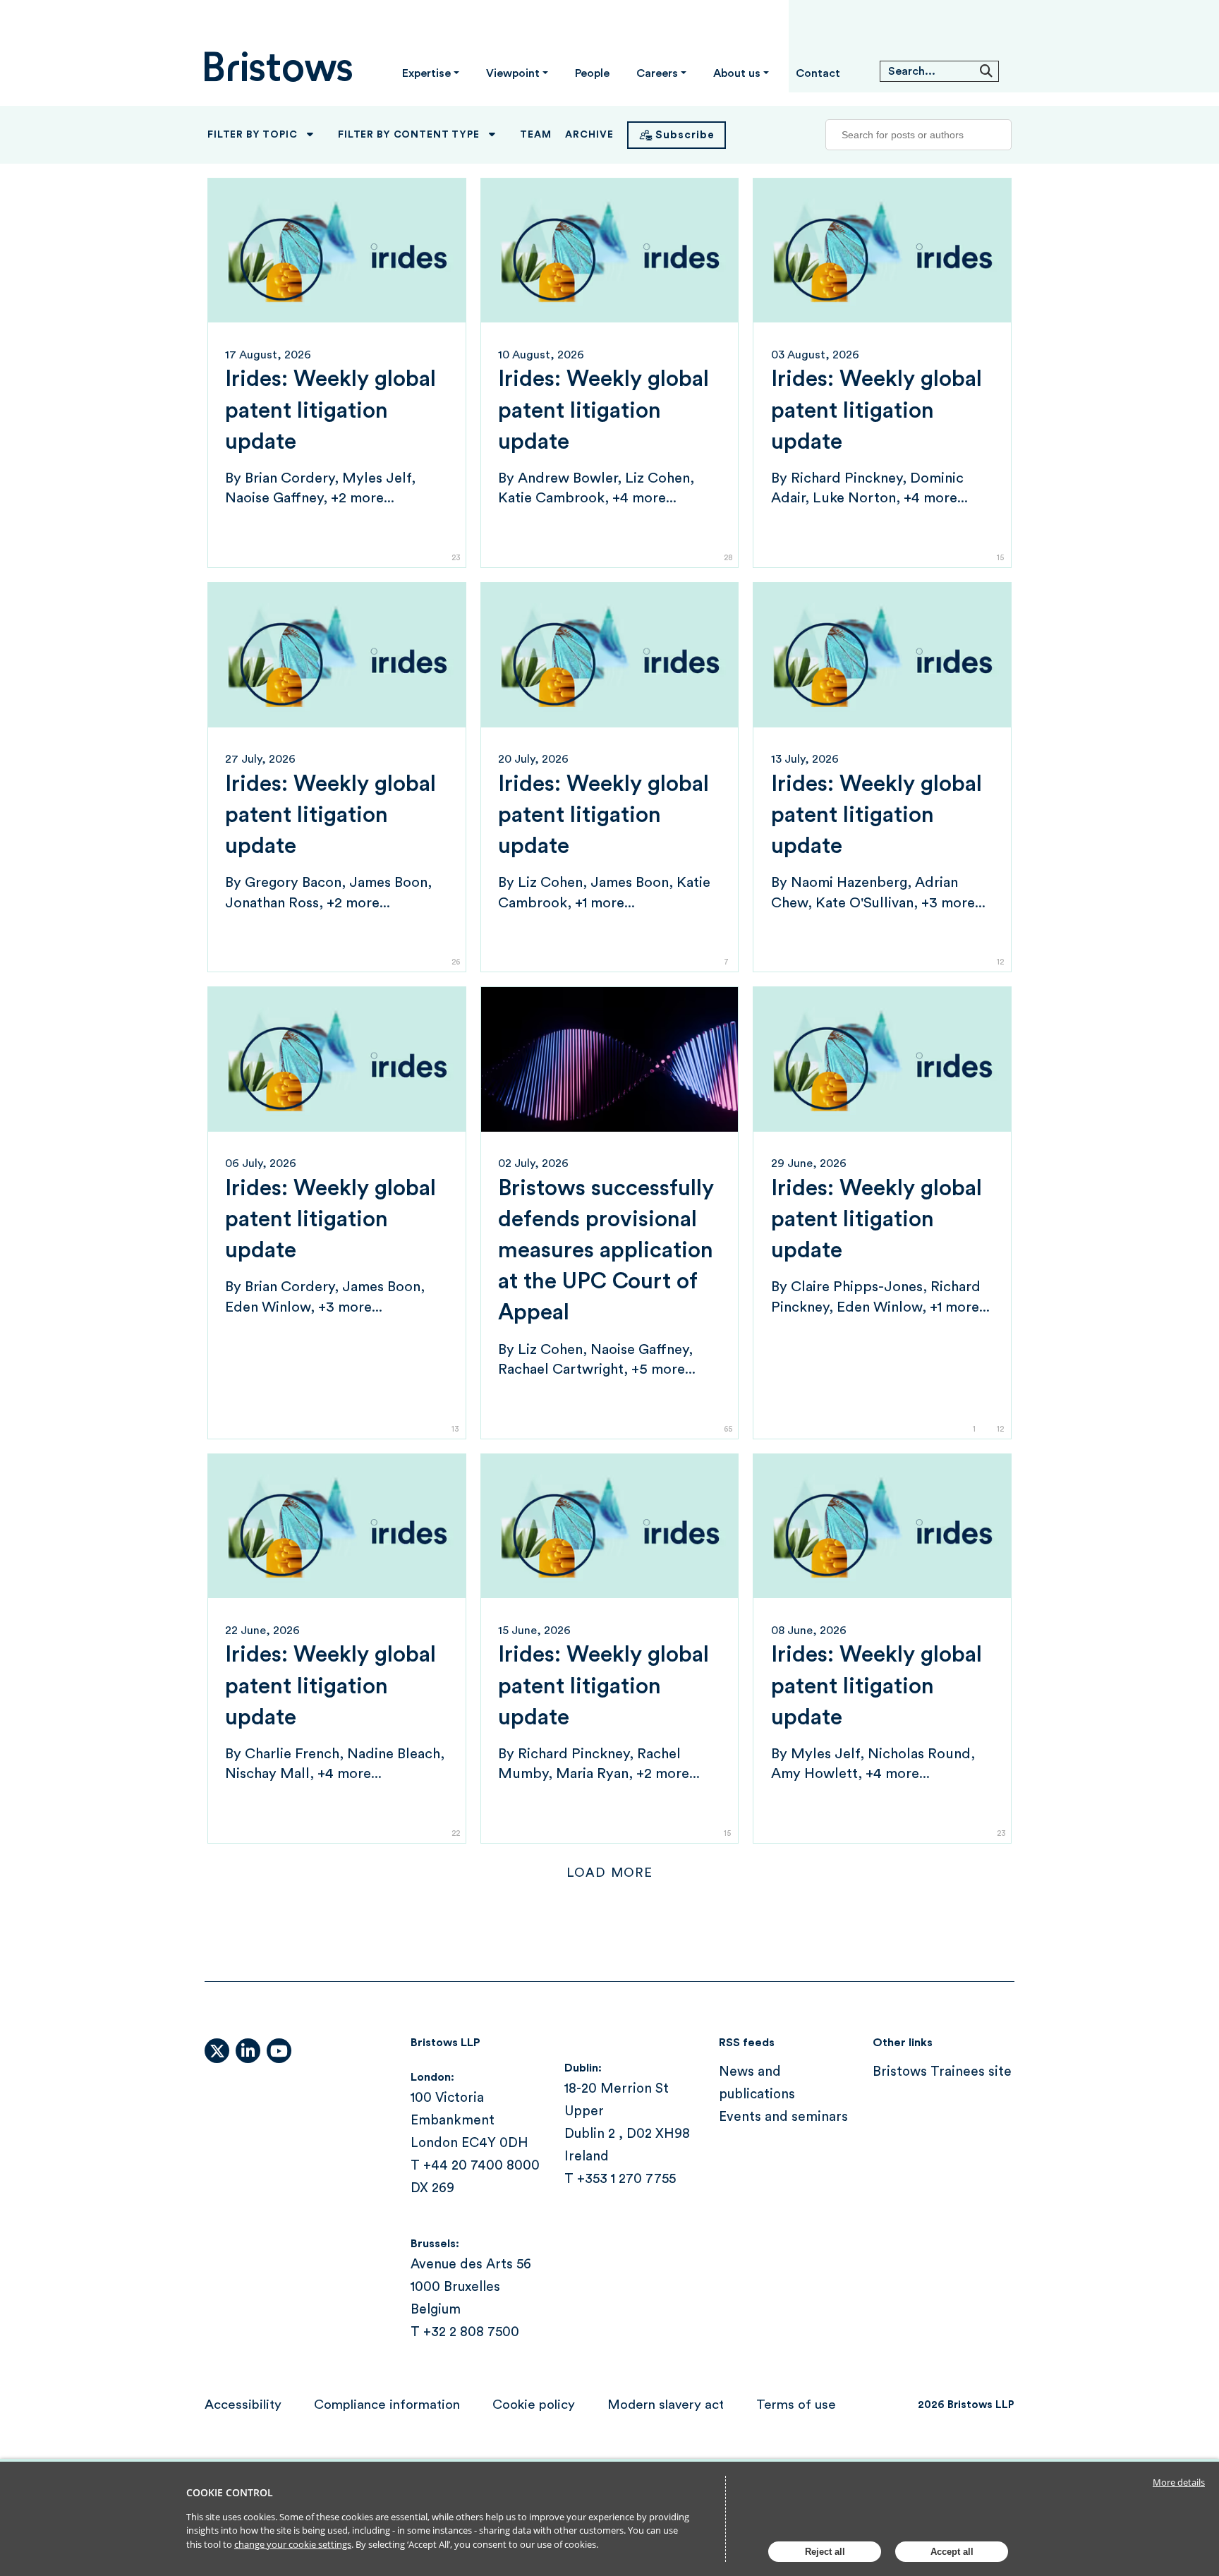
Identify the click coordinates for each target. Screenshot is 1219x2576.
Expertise (426, 73)
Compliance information (387, 2405)
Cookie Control (230, 2492)
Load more (609, 1873)
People (592, 73)
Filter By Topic (253, 135)
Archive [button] (589, 135)
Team (535, 135)
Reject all (825, 2552)
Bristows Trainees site (942, 2072)
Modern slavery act (666, 2405)
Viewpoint (513, 73)
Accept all (952, 2552)
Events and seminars (783, 2117)
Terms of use (796, 2405)
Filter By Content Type (408, 135)
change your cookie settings (293, 2544)
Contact (818, 73)
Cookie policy (534, 2405)
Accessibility (243, 2405)
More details (1179, 2482)
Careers (657, 73)
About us (737, 73)
